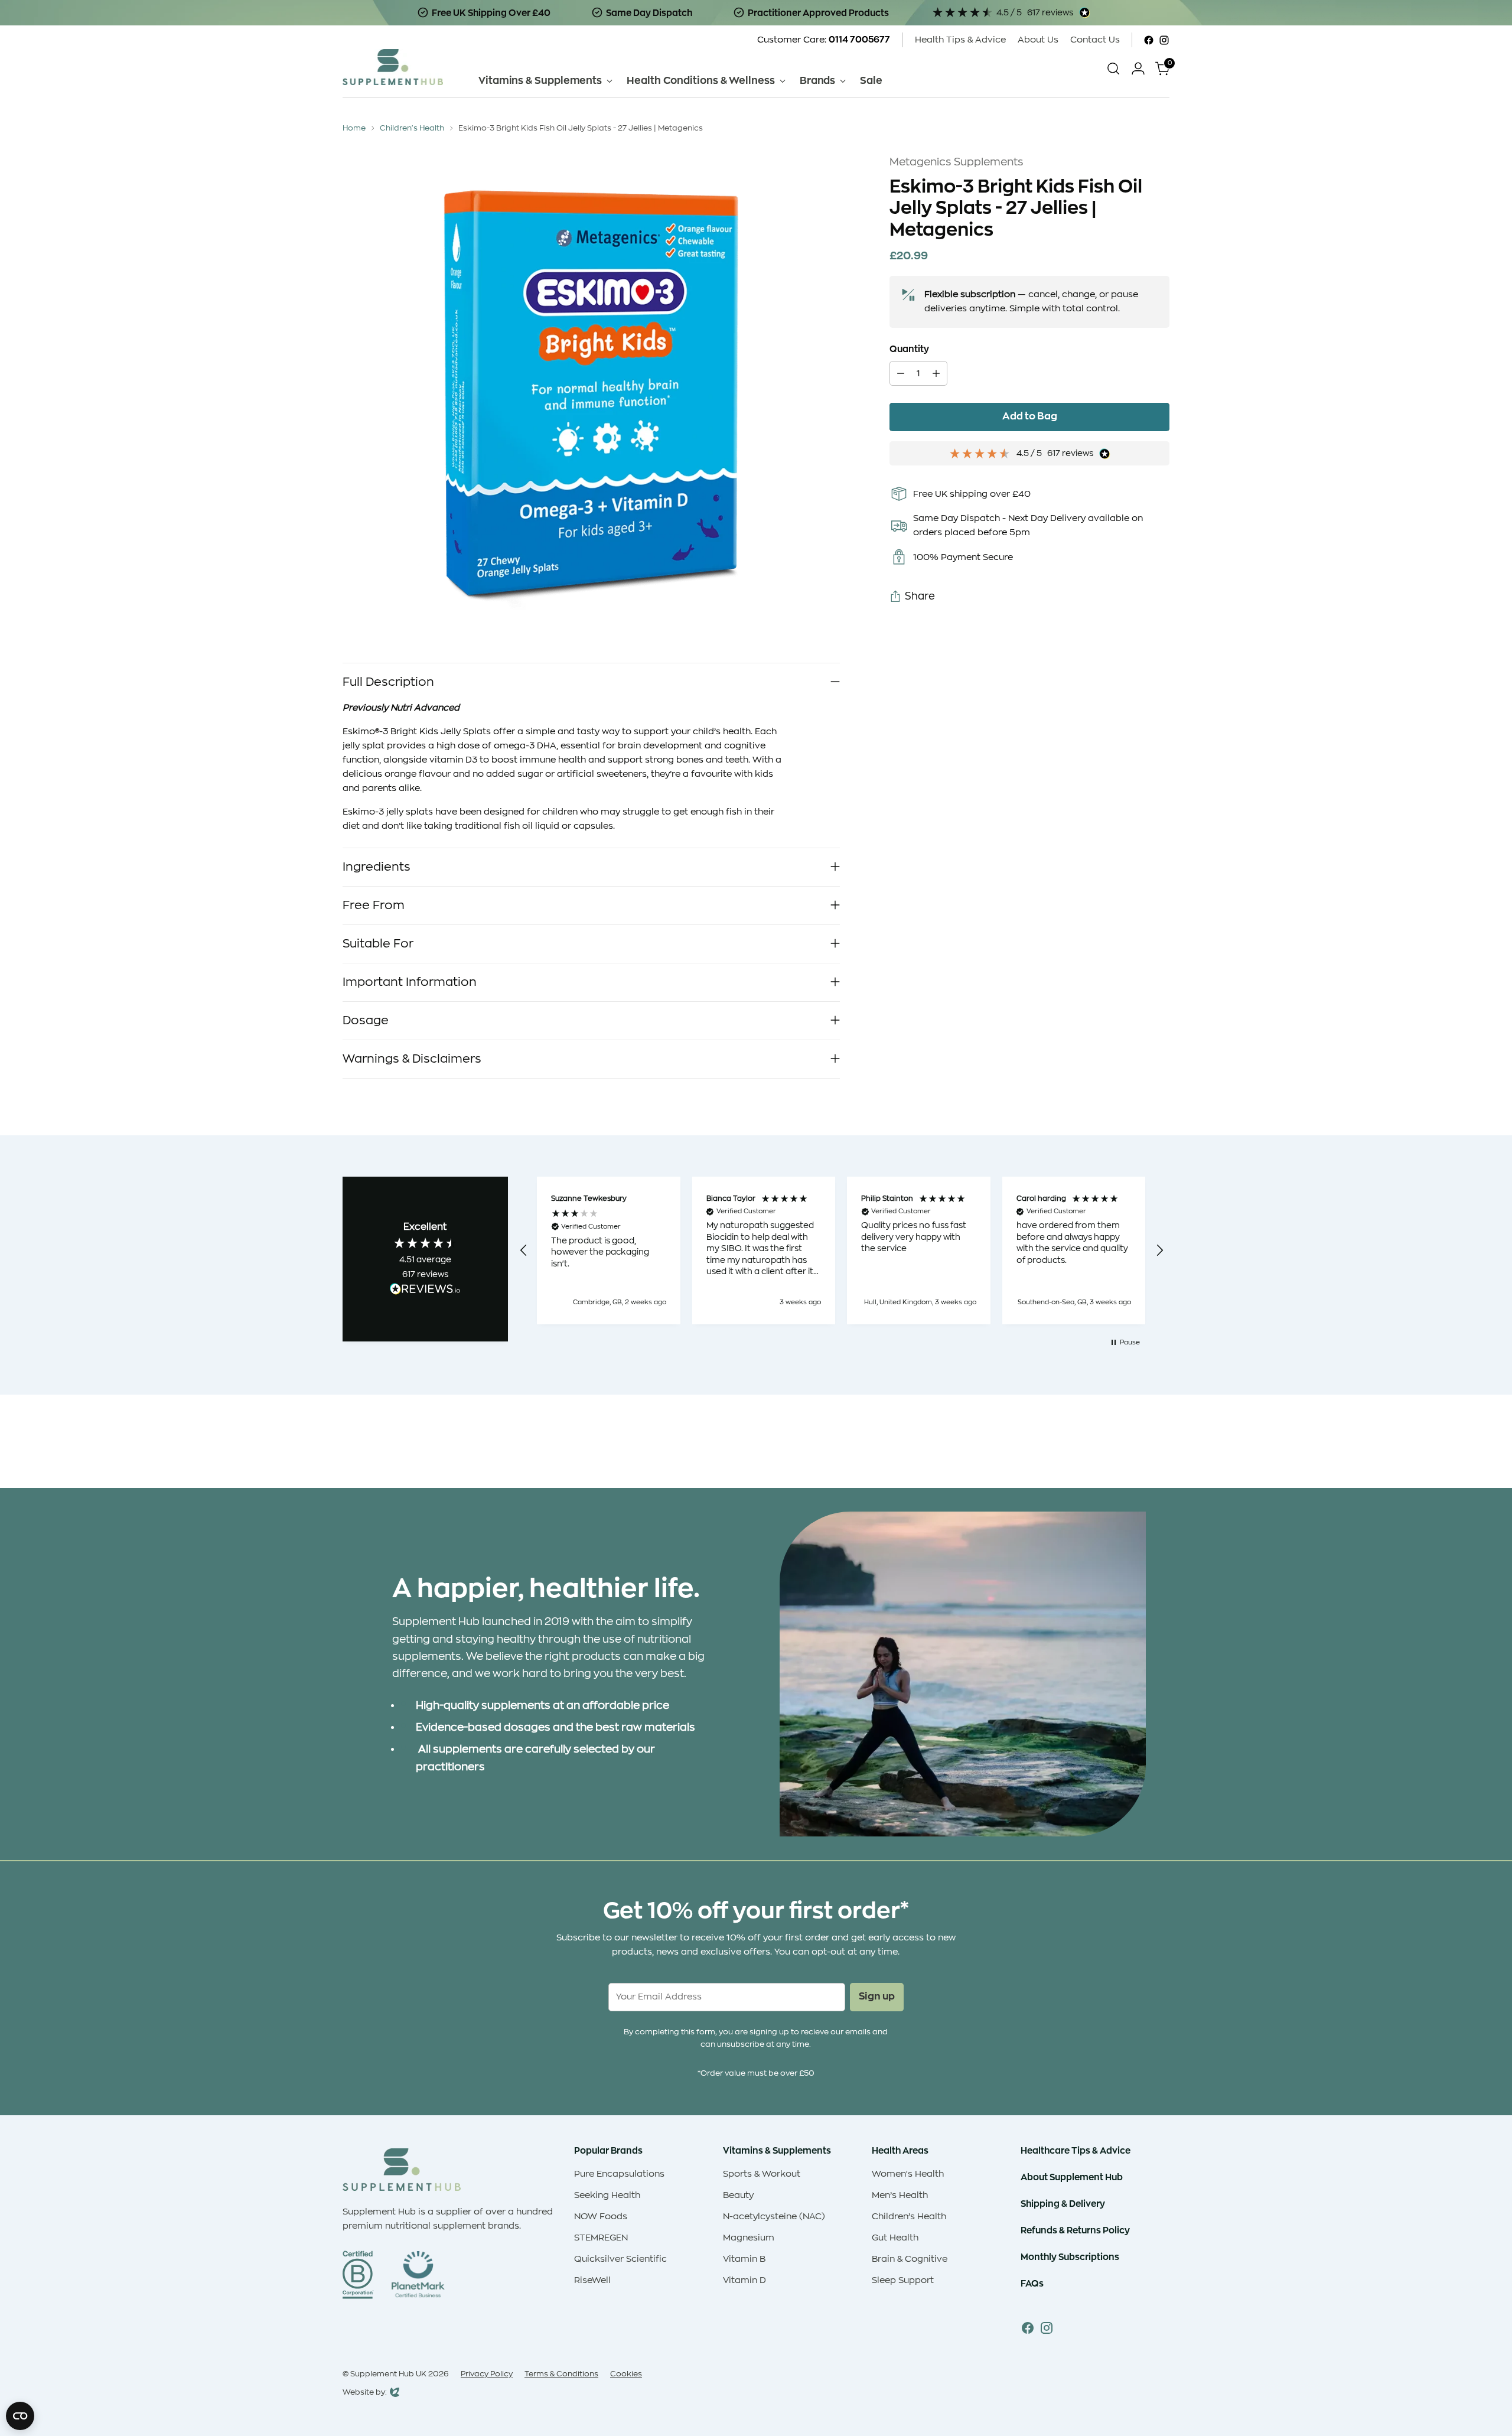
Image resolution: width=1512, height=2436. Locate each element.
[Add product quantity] (936, 374)
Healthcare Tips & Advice (1076, 2150)
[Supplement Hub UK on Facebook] (1149, 40)
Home (354, 128)
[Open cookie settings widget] (20, 2416)
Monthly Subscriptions (1070, 2257)
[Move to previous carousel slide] (1132, 1448)
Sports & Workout (762, 2174)
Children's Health (412, 128)
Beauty (738, 2195)
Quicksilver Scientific (620, 2259)
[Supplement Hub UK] (393, 67)
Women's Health (908, 2174)
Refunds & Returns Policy (1075, 2230)
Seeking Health (607, 2195)
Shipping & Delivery (1063, 2204)
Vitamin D (744, 2280)
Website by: (365, 2393)
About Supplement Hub (1072, 2177)
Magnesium (749, 2238)
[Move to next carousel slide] (1159, 1447)
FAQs (1032, 2283)
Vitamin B (744, 2259)
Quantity (909, 349)
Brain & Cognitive (910, 2259)
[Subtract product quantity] (901, 374)
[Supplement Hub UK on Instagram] (1164, 40)
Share (920, 597)
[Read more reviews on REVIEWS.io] (425, 1291)
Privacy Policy (487, 2374)
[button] (524, 1250)
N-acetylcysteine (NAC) (774, 2217)
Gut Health (895, 2238)
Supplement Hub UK (388, 2374)
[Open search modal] (1113, 69)
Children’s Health (909, 2217)
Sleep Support (903, 2280)
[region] (842, 1250)
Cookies (626, 2374)
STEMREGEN (601, 2238)
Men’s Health (900, 2195)
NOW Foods (601, 2217)
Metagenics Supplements (957, 162)
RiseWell (592, 2280)
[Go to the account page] (1138, 69)
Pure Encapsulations (619, 2174)
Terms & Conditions (561, 2374)
